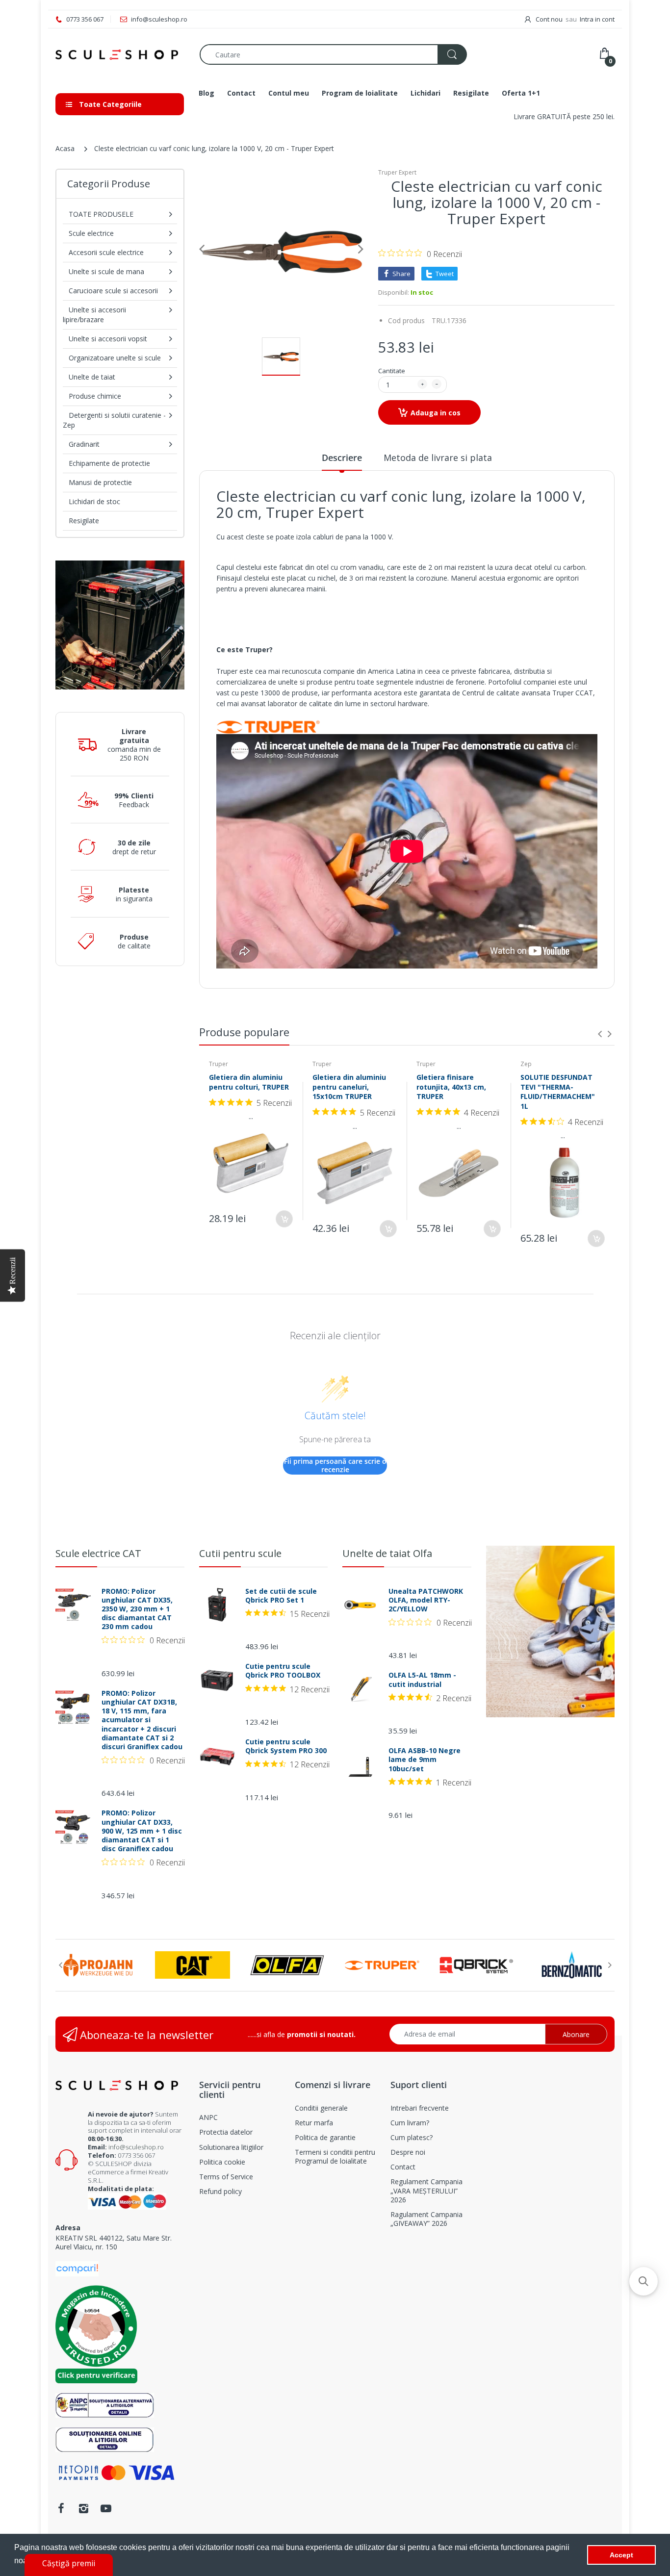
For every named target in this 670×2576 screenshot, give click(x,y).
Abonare (576, 2034)
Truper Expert (397, 172)
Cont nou (549, 19)
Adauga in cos (436, 413)
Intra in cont (597, 19)
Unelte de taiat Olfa (387, 1553)
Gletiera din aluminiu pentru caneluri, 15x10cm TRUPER (349, 1087)
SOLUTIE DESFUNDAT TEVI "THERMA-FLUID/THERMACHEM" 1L (558, 1092)
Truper (219, 1064)
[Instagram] (83, 2508)
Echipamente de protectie (109, 463)
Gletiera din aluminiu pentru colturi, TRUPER (249, 1082)
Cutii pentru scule (240, 1553)
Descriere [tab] (342, 458)
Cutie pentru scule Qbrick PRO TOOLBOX (283, 1671)
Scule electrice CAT (98, 1553)
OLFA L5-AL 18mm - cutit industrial (422, 1680)
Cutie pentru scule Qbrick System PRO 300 (286, 1746)
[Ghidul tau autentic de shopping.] (77, 2268)
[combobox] (333, 54)
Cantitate (392, 371)
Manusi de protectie (100, 482)
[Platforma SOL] (105, 2439)
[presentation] (600, 1034)
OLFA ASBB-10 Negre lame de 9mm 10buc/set (425, 1760)
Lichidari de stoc (94, 501)
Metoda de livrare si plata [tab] (438, 458)
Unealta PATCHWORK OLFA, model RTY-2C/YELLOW (426, 1600)
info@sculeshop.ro (136, 2147)
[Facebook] (61, 2508)
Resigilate (84, 521)
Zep (526, 1064)
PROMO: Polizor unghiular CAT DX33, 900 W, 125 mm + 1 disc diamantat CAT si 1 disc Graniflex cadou (142, 1831)
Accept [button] (621, 2555)
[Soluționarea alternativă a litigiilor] (105, 2405)
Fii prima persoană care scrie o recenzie (335, 1466)
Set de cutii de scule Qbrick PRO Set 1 (281, 1596)
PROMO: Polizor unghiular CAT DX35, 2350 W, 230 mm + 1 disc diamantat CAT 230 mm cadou (137, 1609)
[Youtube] (106, 2508)
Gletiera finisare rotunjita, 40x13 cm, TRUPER (451, 1087)
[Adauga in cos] (284, 1219)
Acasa (65, 148)
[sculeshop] (120, 55)
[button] (644, 2281)
